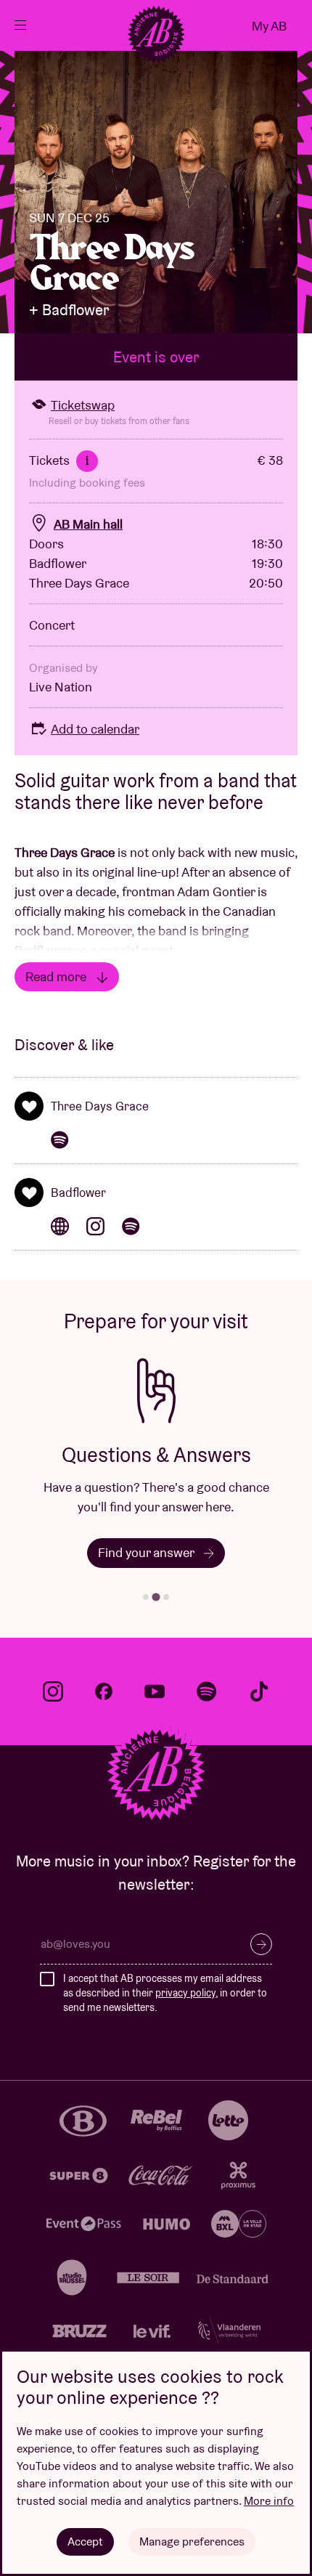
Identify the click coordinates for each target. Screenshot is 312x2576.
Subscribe (261, 1944)
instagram (53, 1691)
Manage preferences (192, 2542)
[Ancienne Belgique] (156, 34)
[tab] (146, 1597)
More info (269, 2501)
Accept (85, 2542)
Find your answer (147, 1552)
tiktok (259, 1691)
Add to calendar (95, 729)
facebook (104, 1691)
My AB (269, 26)
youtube (155, 1691)
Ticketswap (83, 405)
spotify (207, 1691)
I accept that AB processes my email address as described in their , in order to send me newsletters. (165, 1992)
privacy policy (185, 1993)
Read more (57, 976)
